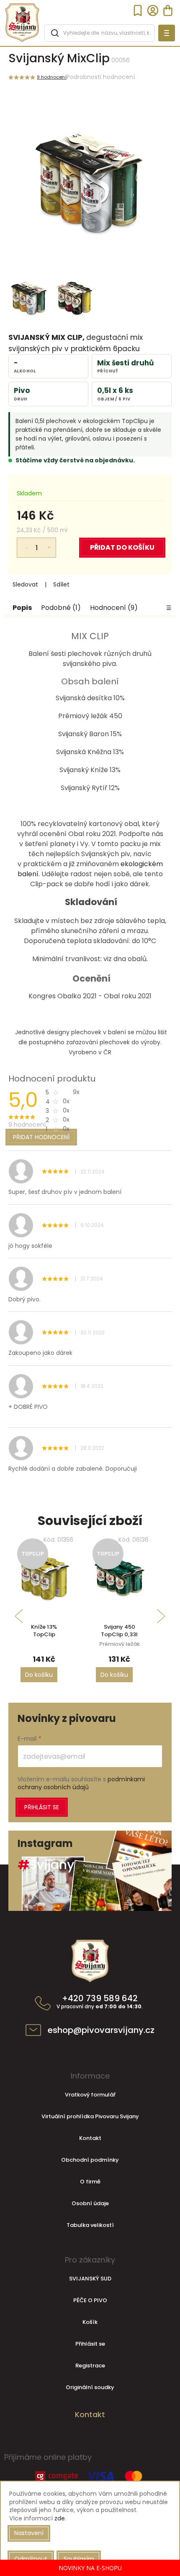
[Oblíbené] (138, 10)
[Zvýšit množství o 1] (51, 543)
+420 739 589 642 (100, 2002)
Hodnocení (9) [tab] (114, 608)
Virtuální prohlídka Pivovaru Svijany (90, 2116)
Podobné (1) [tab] (61, 608)
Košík (90, 2322)
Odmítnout (31, 2559)
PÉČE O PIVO (90, 2300)
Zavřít (81, 585)
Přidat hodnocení (41, 1137)
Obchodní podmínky (90, 2160)
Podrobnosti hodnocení (101, 77)
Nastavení (29, 2533)
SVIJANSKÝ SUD (90, 2279)
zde (60, 2518)
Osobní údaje (90, 2203)
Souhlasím (79, 2559)
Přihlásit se (42, 1807)
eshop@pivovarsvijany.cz (101, 2030)
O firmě (90, 2182)
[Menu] (167, 33)
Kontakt (90, 2138)
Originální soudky (90, 2387)
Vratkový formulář (90, 2095)
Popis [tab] (22, 608)
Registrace (90, 2366)
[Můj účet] (153, 10)
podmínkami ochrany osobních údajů (81, 1783)
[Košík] (168, 10)
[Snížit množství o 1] (21, 543)
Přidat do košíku (122, 547)
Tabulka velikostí (90, 2225)
